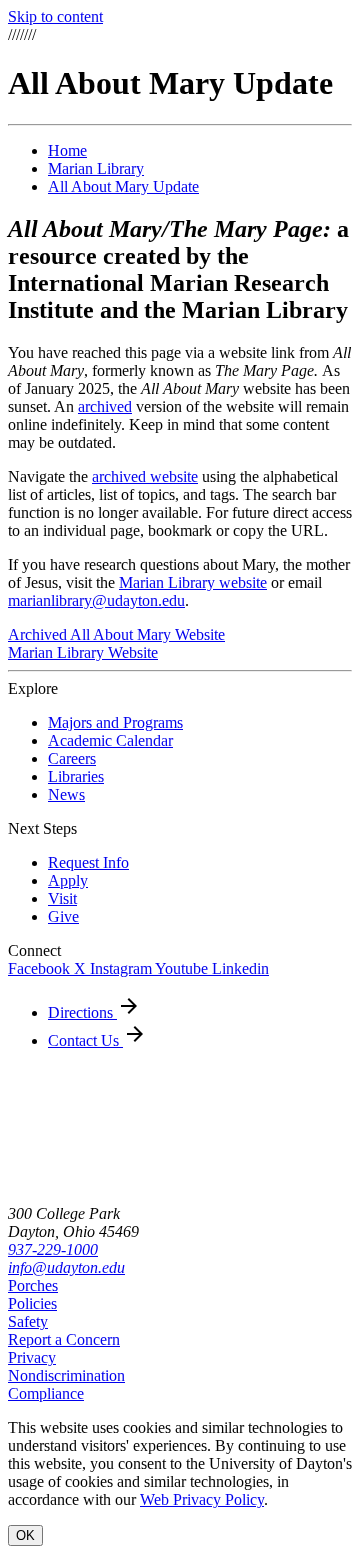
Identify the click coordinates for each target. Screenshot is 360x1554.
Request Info (88, 862)
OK (25, 1535)
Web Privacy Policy (202, 1499)
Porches (33, 1285)
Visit (62, 898)
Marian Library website (193, 582)
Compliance (46, 1393)
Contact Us (85, 1040)
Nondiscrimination (66, 1375)
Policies (32, 1303)
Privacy (32, 1357)
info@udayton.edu (66, 1267)
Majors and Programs (115, 722)
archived (105, 406)
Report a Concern (64, 1339)
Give (63, 916)
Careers (72, 758)
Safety (28, 1321)
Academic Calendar (110, 740)
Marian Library (96, 168)
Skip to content (55, 16)
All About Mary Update (123, 186)
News (66, 794)
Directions (82, 1012)
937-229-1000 (53, 1249)
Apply (68, 880)
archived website (145, 476)
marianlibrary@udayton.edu (96, 600)
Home (67, 150)
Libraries (76, 776)
